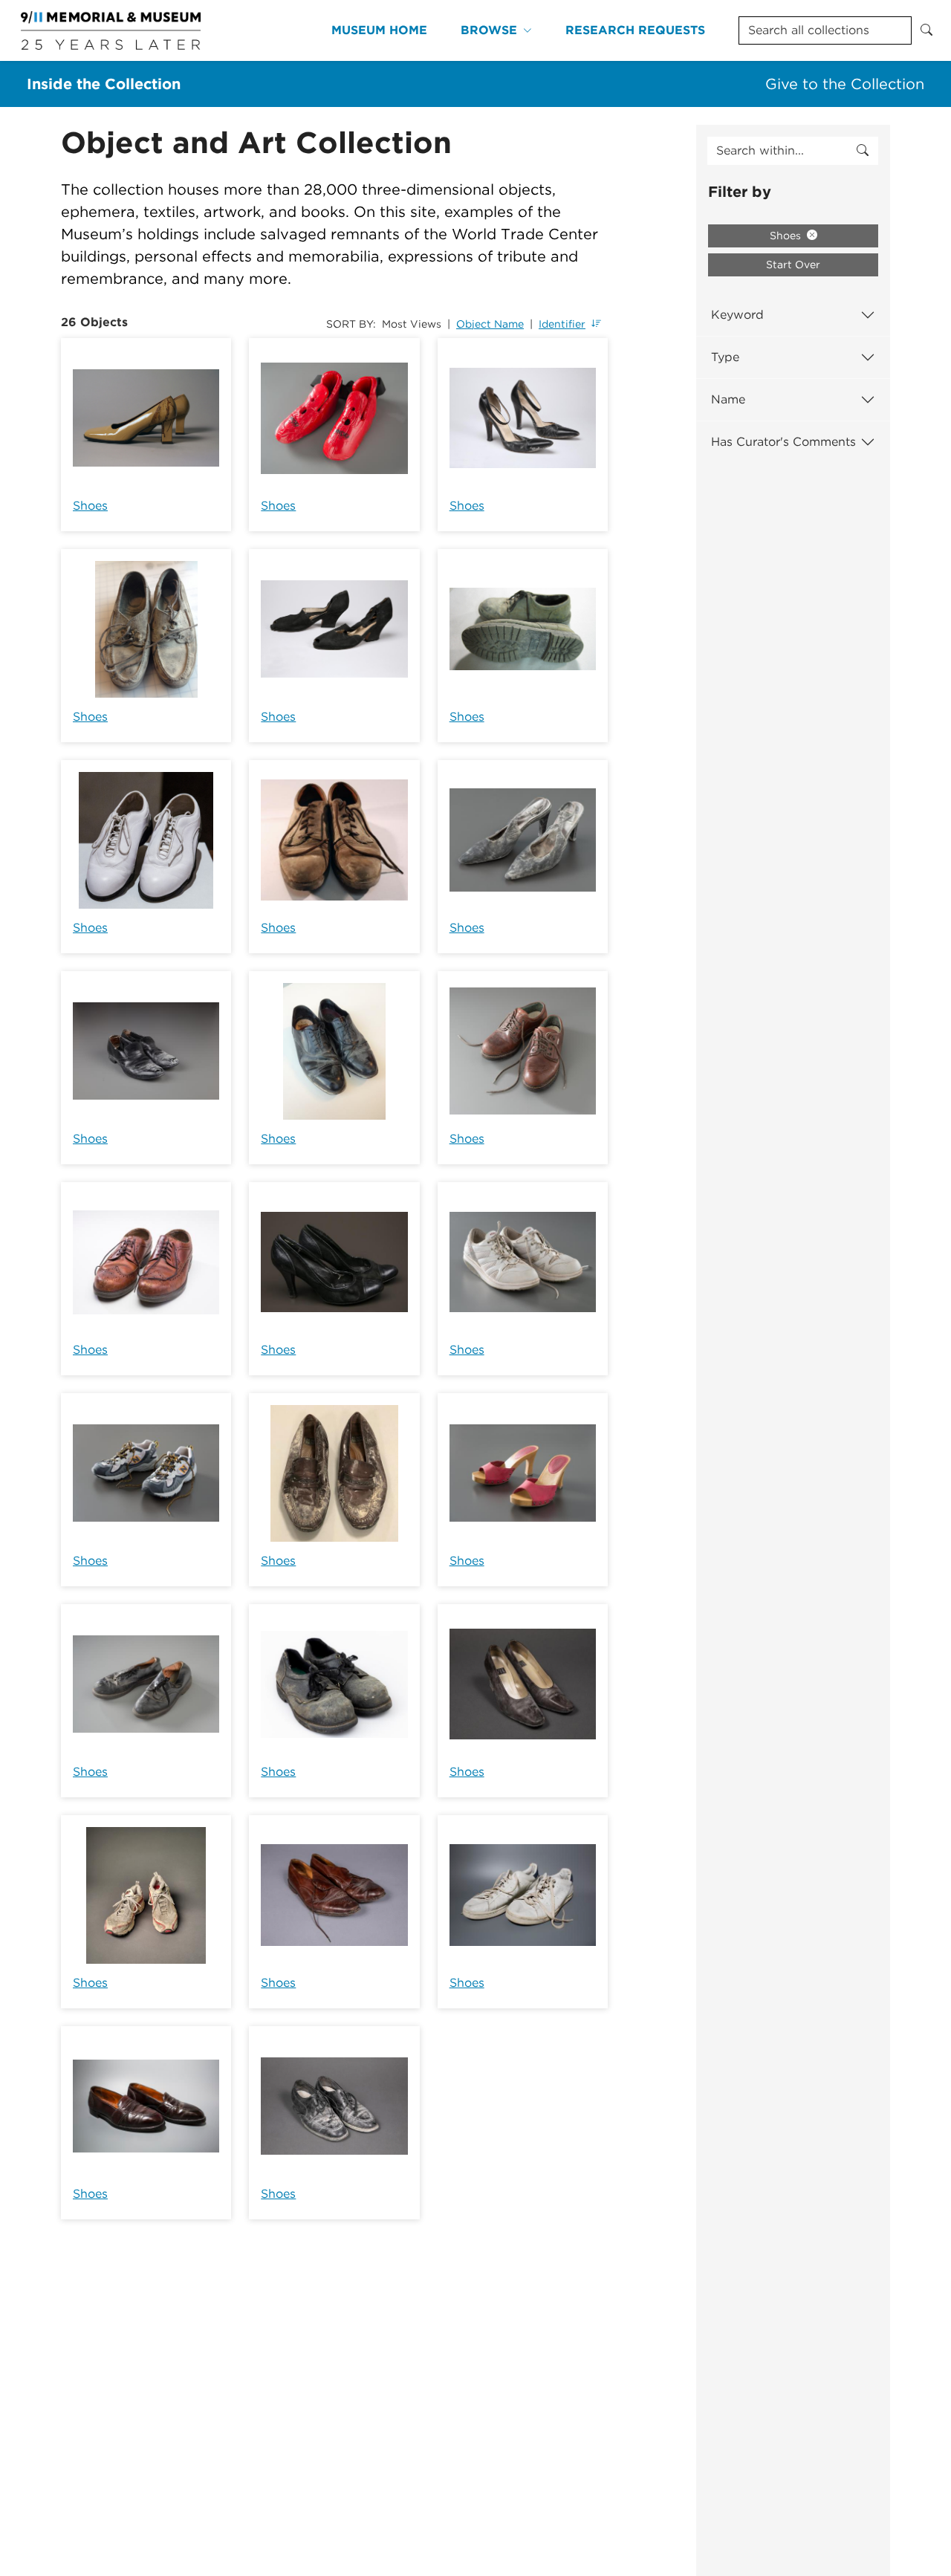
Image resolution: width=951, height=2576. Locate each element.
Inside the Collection (104, 84)
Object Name (490, 324)
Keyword (737, 315)
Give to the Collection (845, 84)
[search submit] (863, 151)
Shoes (90, 506)
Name (728, 399)
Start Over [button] (793, 265)
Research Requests (635, 30)
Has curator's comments (783, 442)
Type (725, 357)
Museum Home (379, 30)
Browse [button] (489, 30)
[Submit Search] (926, 30)
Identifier (562, 324)
